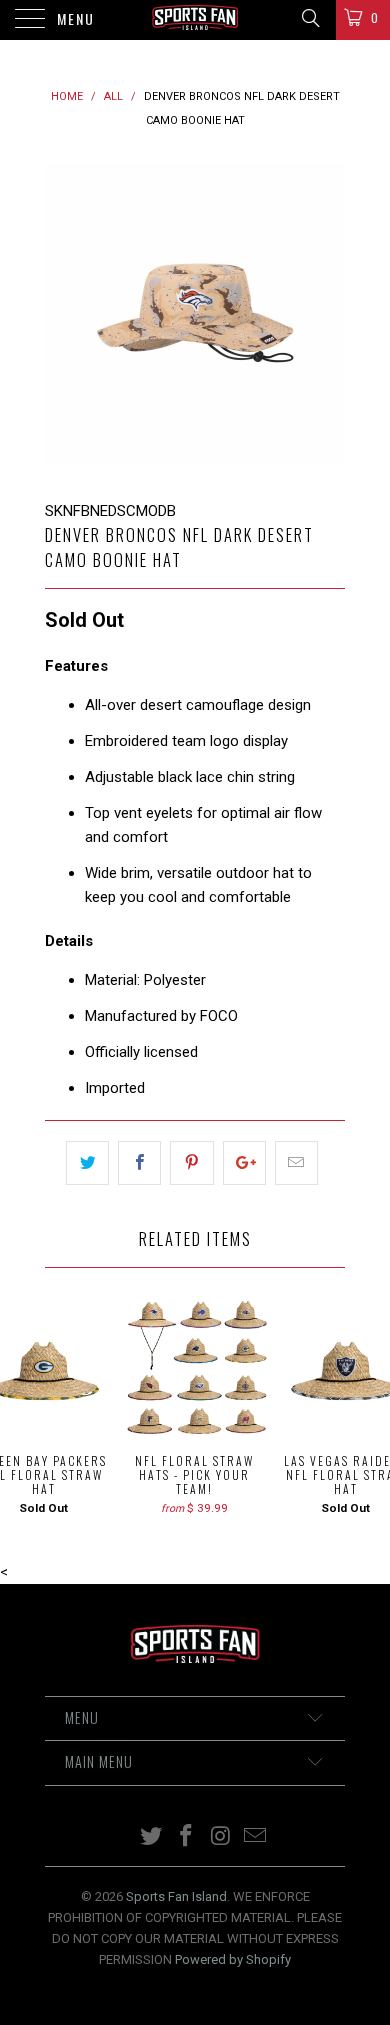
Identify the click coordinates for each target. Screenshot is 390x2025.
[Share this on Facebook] (139, 1163)
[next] (326, 316)
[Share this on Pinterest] (191, 1163)
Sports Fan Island (176, 1896)
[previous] (64, 316)
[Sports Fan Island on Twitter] (152, 1837)
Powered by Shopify (233, 1959)
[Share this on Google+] (244, 1163)
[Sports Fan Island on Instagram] (222, 1837)
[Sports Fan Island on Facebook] (187, 1837)
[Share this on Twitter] (87, 1163)
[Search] (309, 18)
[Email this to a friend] (296, 1163)
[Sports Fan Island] (195, 20)
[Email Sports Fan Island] (256, 1837)
